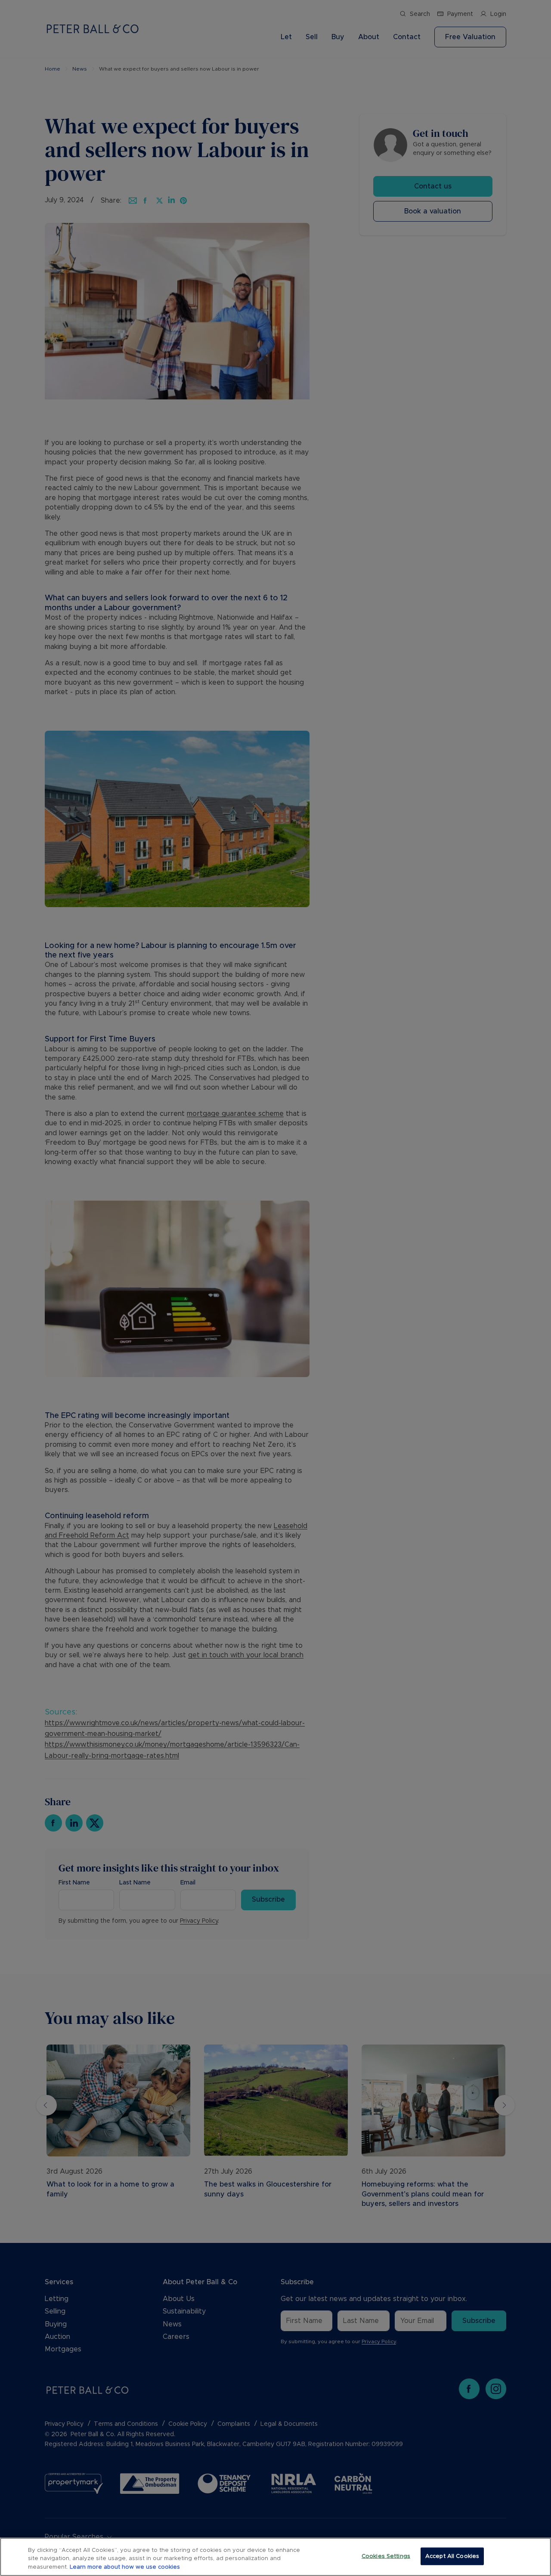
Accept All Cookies (452, 2556)
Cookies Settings (386, 2556)
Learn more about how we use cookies (125, 2567)
